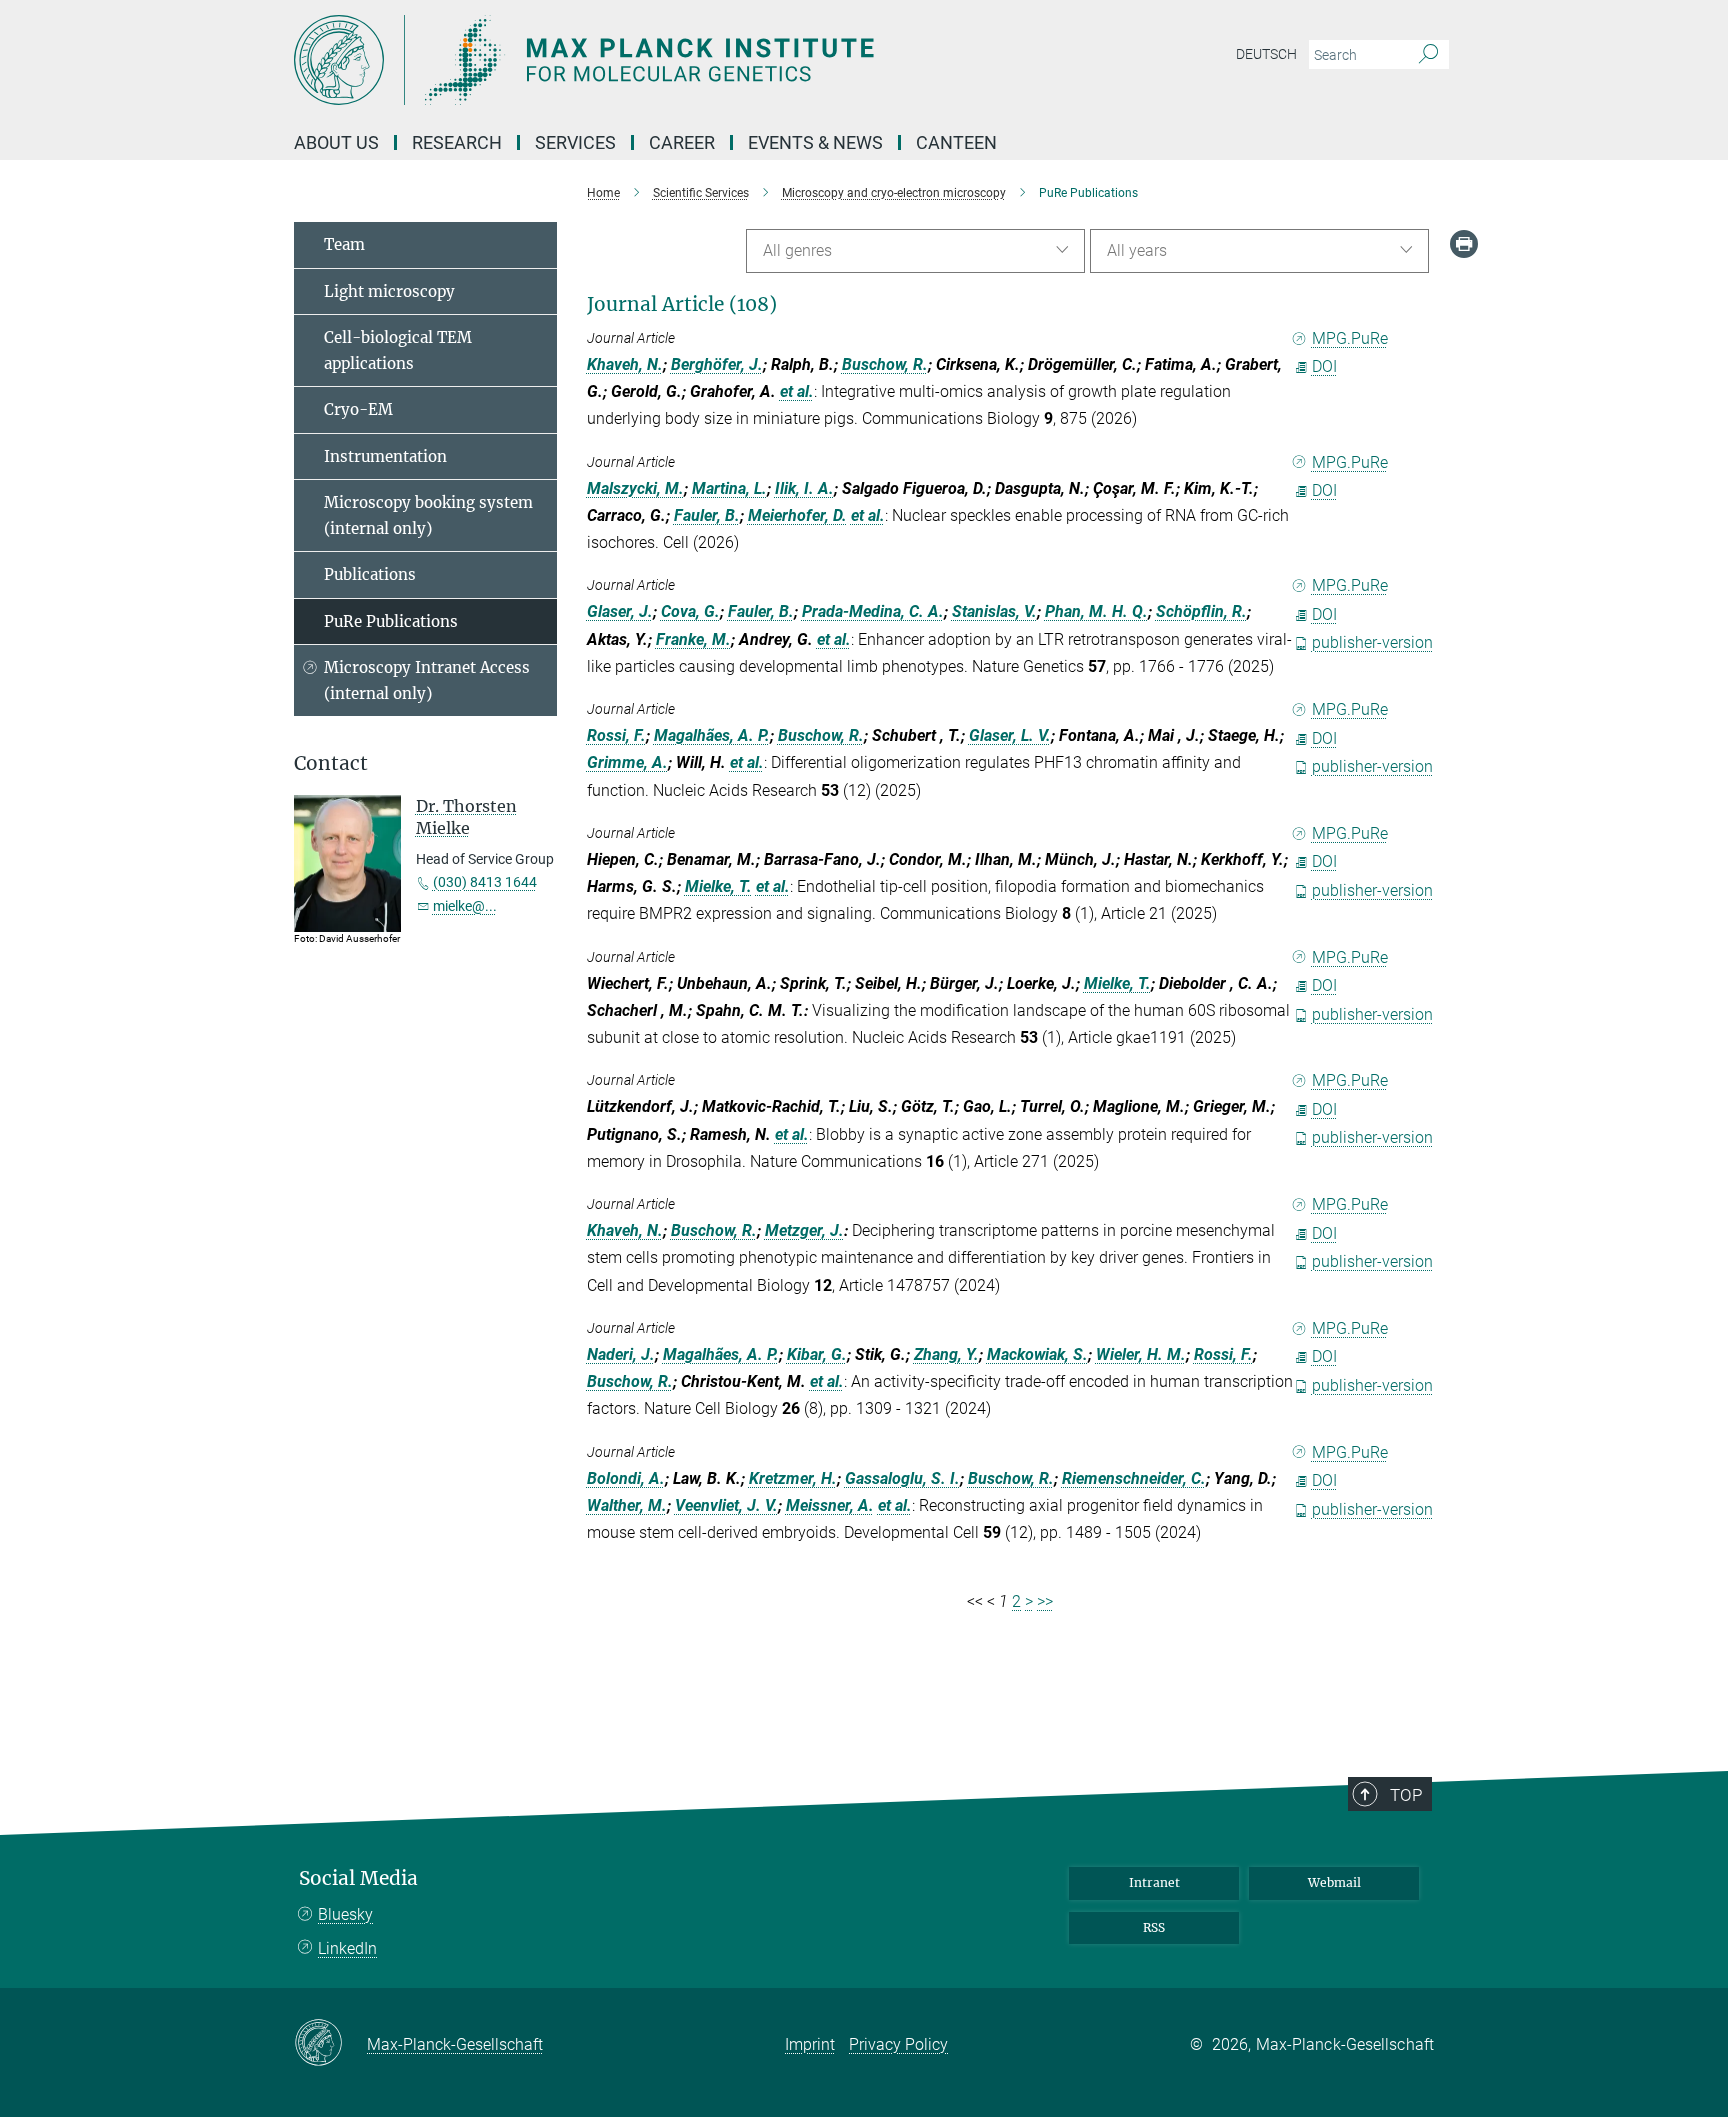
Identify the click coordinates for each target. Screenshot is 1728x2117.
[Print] (1464, 244)
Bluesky (345, 1914)
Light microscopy (389, 291)
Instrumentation (385, 456)
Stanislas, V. (994, 611)
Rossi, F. (616, 735)
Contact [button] (331, 763)
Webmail (1334, 1882)
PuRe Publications (391, 621)
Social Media (358, 1878)
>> (1045, 1601)
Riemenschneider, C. (1134, 1478)
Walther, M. (627, 1505)
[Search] (1428, 55)
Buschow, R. (885, 364)
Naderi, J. (621, 1354)
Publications (370, 574)
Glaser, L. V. (1010, 735)
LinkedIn (347, 1948)
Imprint (810, 2044)
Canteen (956, 142)
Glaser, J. (620, 611)
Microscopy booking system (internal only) (428, 515)
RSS (1154, 1927)
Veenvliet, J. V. (726, 1505)
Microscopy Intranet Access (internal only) (427, 680)
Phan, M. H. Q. (1096, 611)
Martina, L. (729, 488)
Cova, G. (690, 611)
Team (344, 244)
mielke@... (465, 906)
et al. (797, 391)
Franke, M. (693, 639)
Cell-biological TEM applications (398, 350)
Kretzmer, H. (793, 1478)
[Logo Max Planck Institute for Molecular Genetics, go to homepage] (669, 60)
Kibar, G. (817, 1354)
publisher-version (1372, 642)
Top (1406, 1795)
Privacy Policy (898, 2044)
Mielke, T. (718, 886)
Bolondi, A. (626, 1478)
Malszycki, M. (635, 488)
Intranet (1154, 1882)
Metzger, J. (804, 1230)
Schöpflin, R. (1201, 611)
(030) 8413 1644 (485, 882)
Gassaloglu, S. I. (902, 1478)
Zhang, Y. (946, 1354)
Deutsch (1266, 54)
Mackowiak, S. (1037, 1354)
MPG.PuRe (1350, 338)
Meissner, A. (830, 1505)
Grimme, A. (627, 762)
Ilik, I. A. (804, 488)
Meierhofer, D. (797, 515)
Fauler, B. (707, 515)
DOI (1324, 366)
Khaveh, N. (625, 364)
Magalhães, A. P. (712, 735)
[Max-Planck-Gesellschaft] (330, 2044)
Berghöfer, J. (717, 364)
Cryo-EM (358, 409)
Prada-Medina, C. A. (873, 611)
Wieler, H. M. (1141, 1354)
